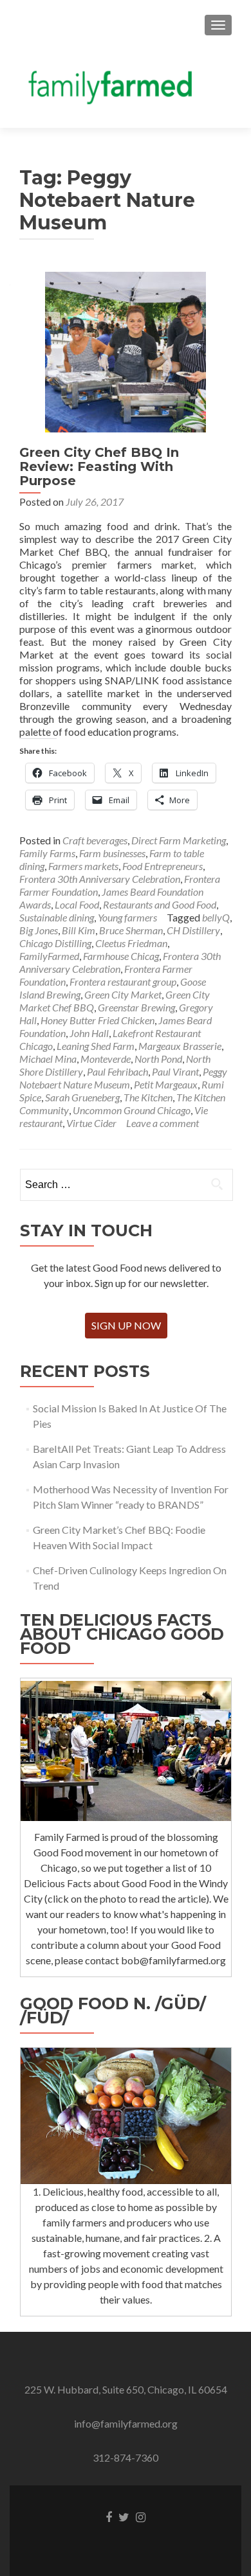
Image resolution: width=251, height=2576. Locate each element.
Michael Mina (48, 1059)
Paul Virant (175, 1071)
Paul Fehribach (117, 1071)
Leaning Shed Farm (96, 1046)
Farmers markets (83, 866)
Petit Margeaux (166, 1084)
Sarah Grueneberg (82, 1097)
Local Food (77, 904)
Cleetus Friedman (131, 943)
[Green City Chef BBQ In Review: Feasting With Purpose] (126, 351)
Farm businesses (112, 853)
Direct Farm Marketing (179, 840)
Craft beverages (95, 840)
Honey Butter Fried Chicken (98, 1020)
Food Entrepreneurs (163, 866)
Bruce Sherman (131, 930)
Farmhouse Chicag (121, 956)
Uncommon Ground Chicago (132, 1110)
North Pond (158, 1059)
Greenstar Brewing (136, 1007)
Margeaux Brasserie (180, 1046)
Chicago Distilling (55, 943)
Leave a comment (163, 1123)
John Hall (89, 1033)
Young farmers (127, 917)
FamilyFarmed (49, 956)
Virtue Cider (91, 1123)
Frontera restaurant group (123, 982)
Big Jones (39, 930)
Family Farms (47, 853)
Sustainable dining (57, 917)
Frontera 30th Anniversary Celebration (100, 879)
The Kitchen (148, 1097)
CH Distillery (193, 930)
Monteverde (106, 1059)
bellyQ (216, 917)
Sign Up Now (126, 1325)
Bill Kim (79, 930)
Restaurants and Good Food (160, 904)
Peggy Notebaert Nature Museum (123, 1078)
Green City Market (123, 994)
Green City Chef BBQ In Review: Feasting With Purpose (99, 466)
